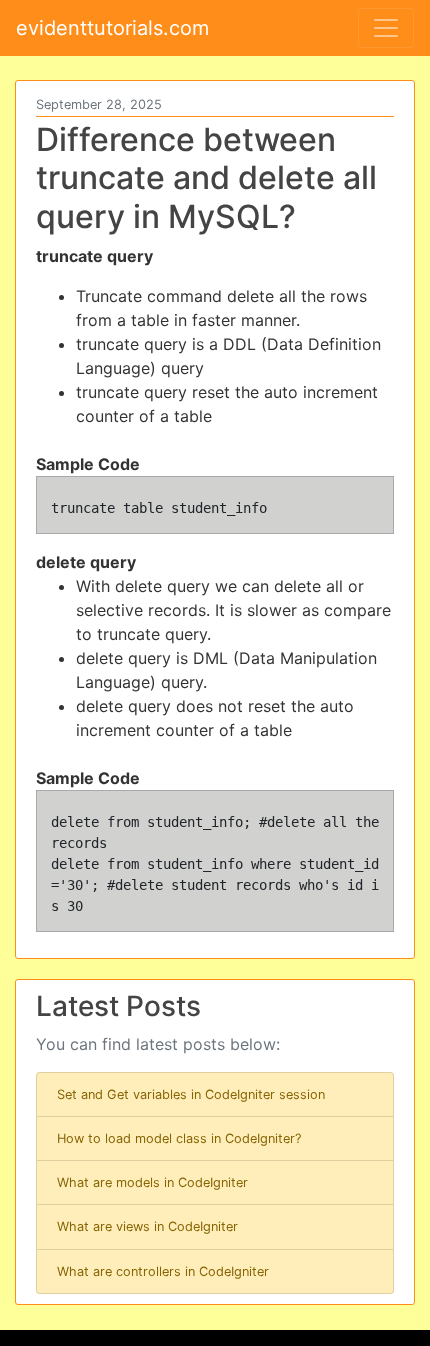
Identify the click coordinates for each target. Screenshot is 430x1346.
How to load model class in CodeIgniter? (179, 1138)
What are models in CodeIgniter (152, 1182)
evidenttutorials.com (112, 28)
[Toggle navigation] (386, 28)
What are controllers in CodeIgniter (163, 1271)
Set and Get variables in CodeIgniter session (191, 1094)
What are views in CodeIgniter (147, 1226)
